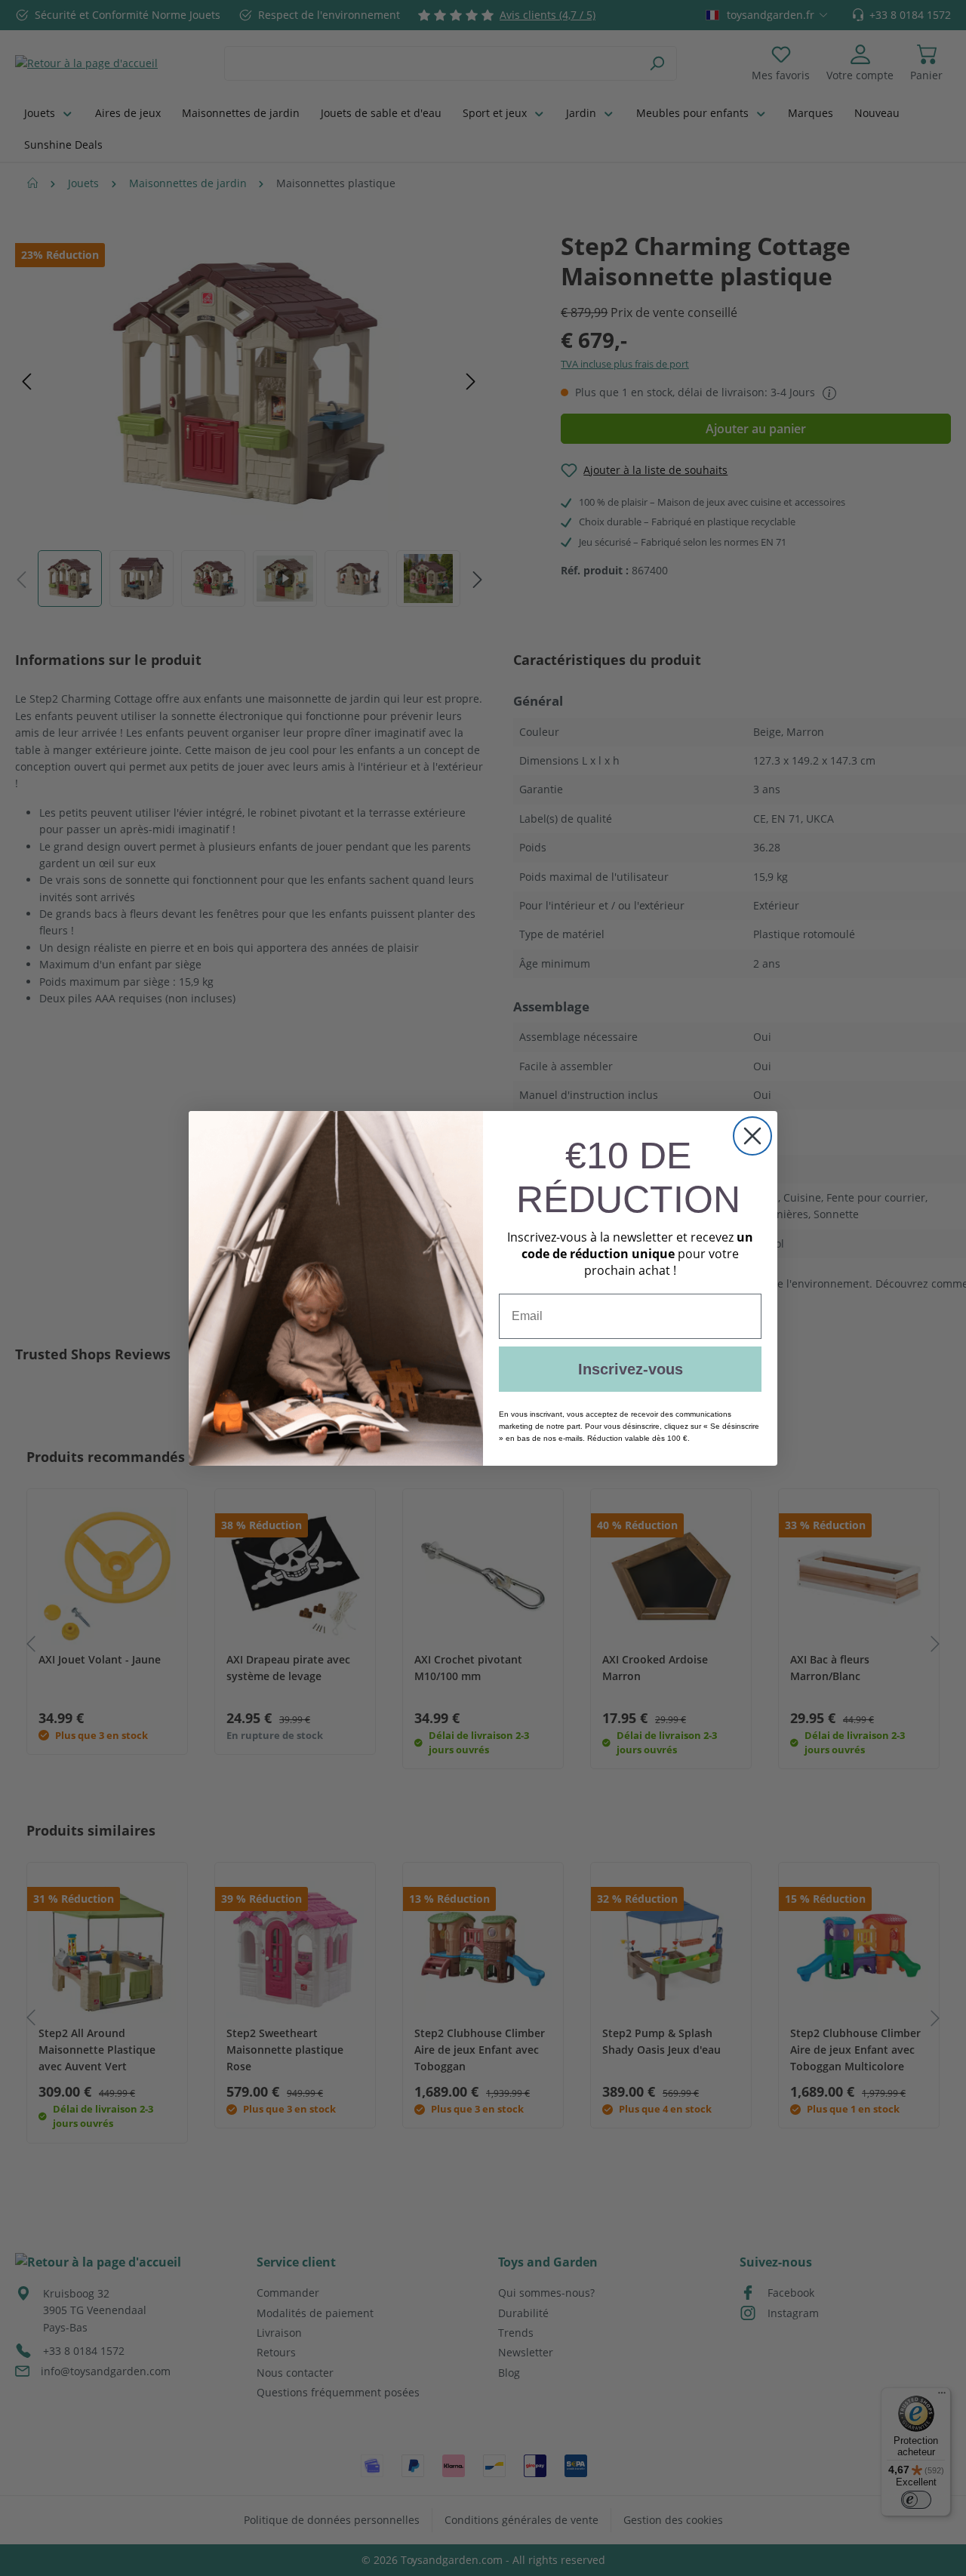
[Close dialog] (752, 1136)
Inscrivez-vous (631, 1369)
